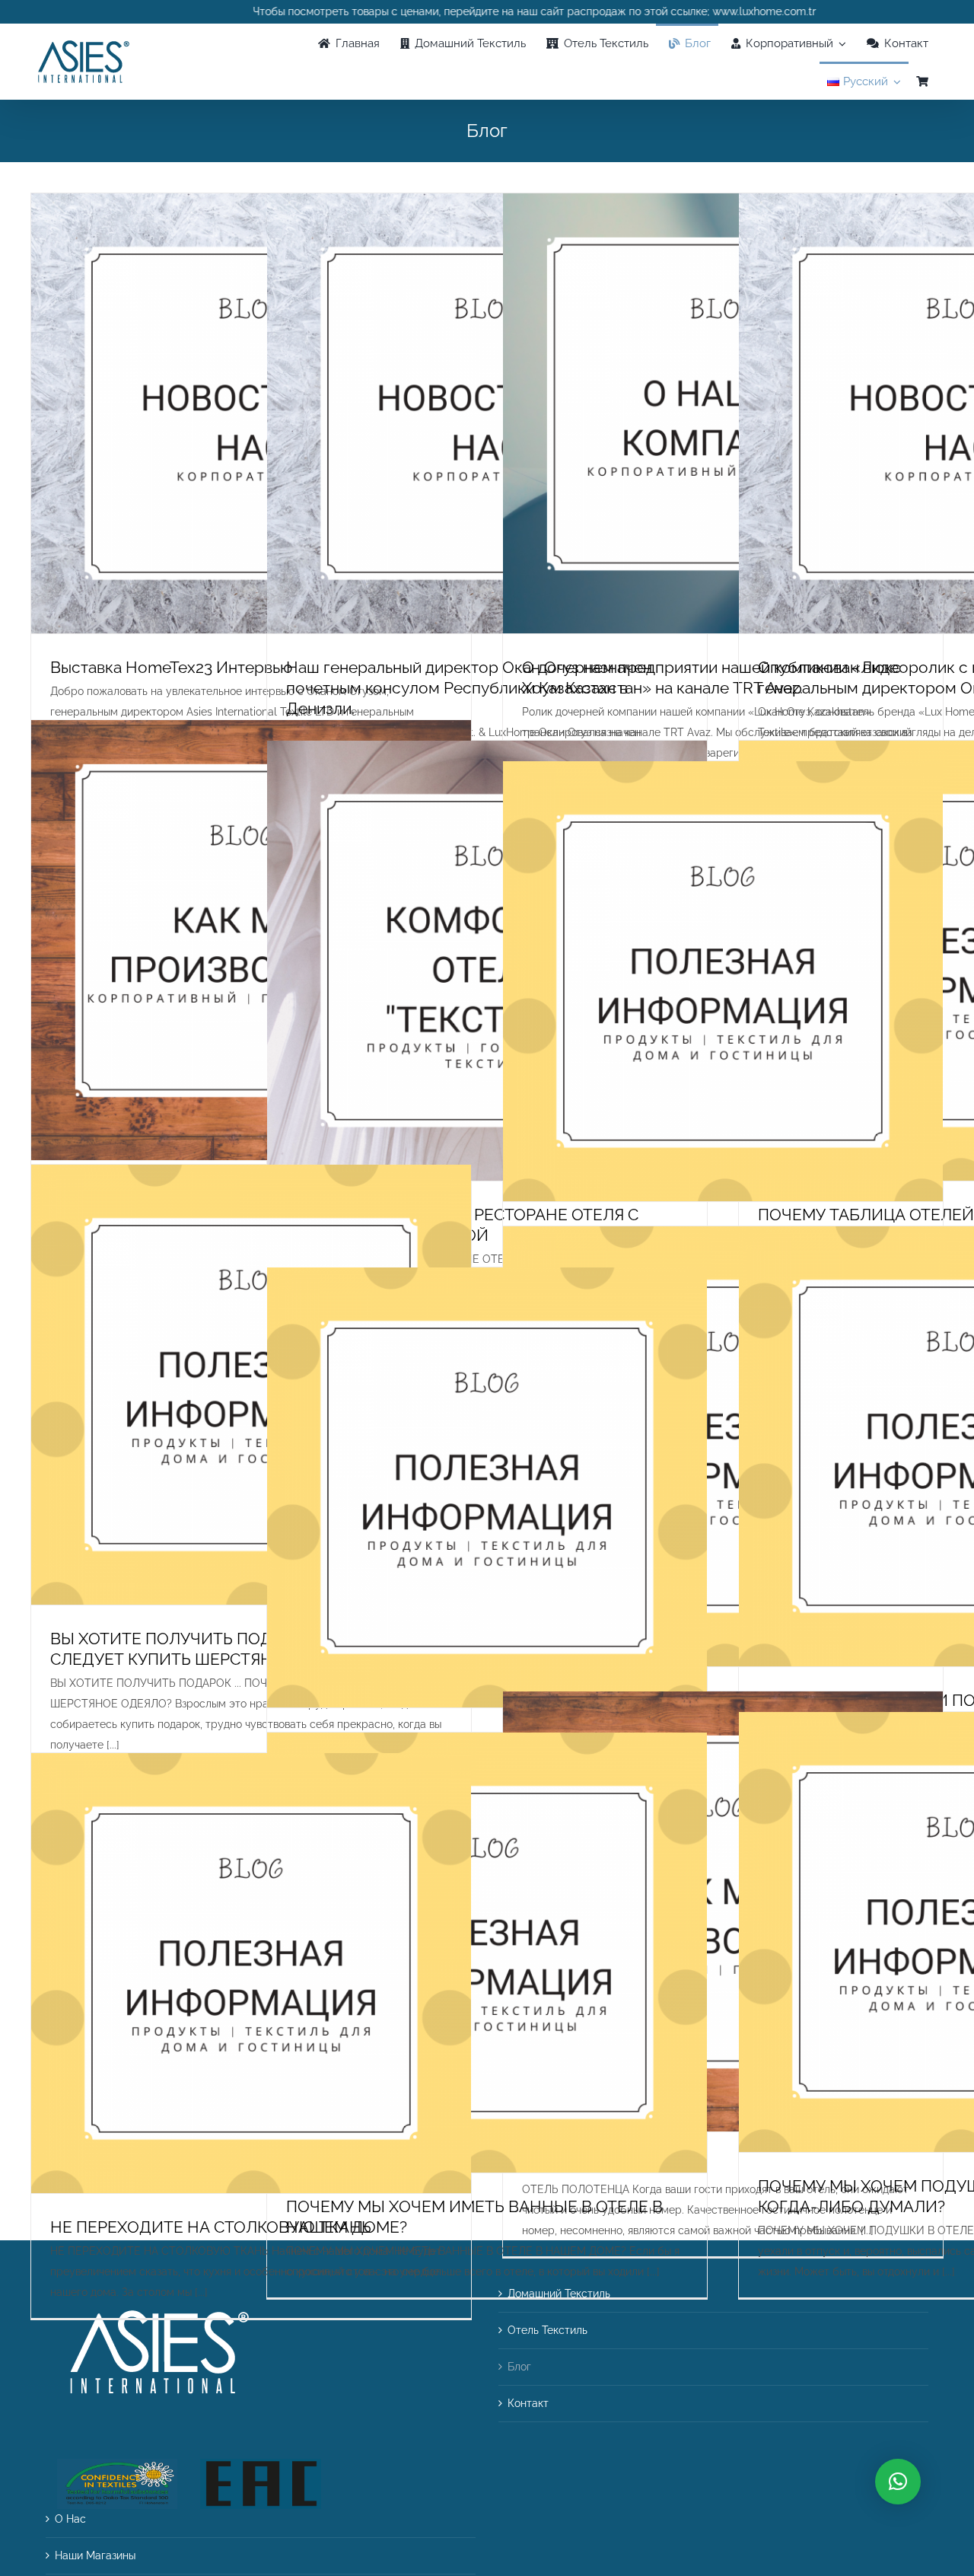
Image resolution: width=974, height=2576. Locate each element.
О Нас (70, 2519)
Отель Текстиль (547, 2330)
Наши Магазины (95, 2555)
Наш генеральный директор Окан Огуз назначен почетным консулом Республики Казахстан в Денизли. (469, 688)
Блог (519, 2367)
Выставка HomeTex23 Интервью (171, 667)
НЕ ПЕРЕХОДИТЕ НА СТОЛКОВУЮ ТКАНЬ (211, 2227)
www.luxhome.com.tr (692, 11)
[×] (898, 2482)
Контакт (528, 2403)
